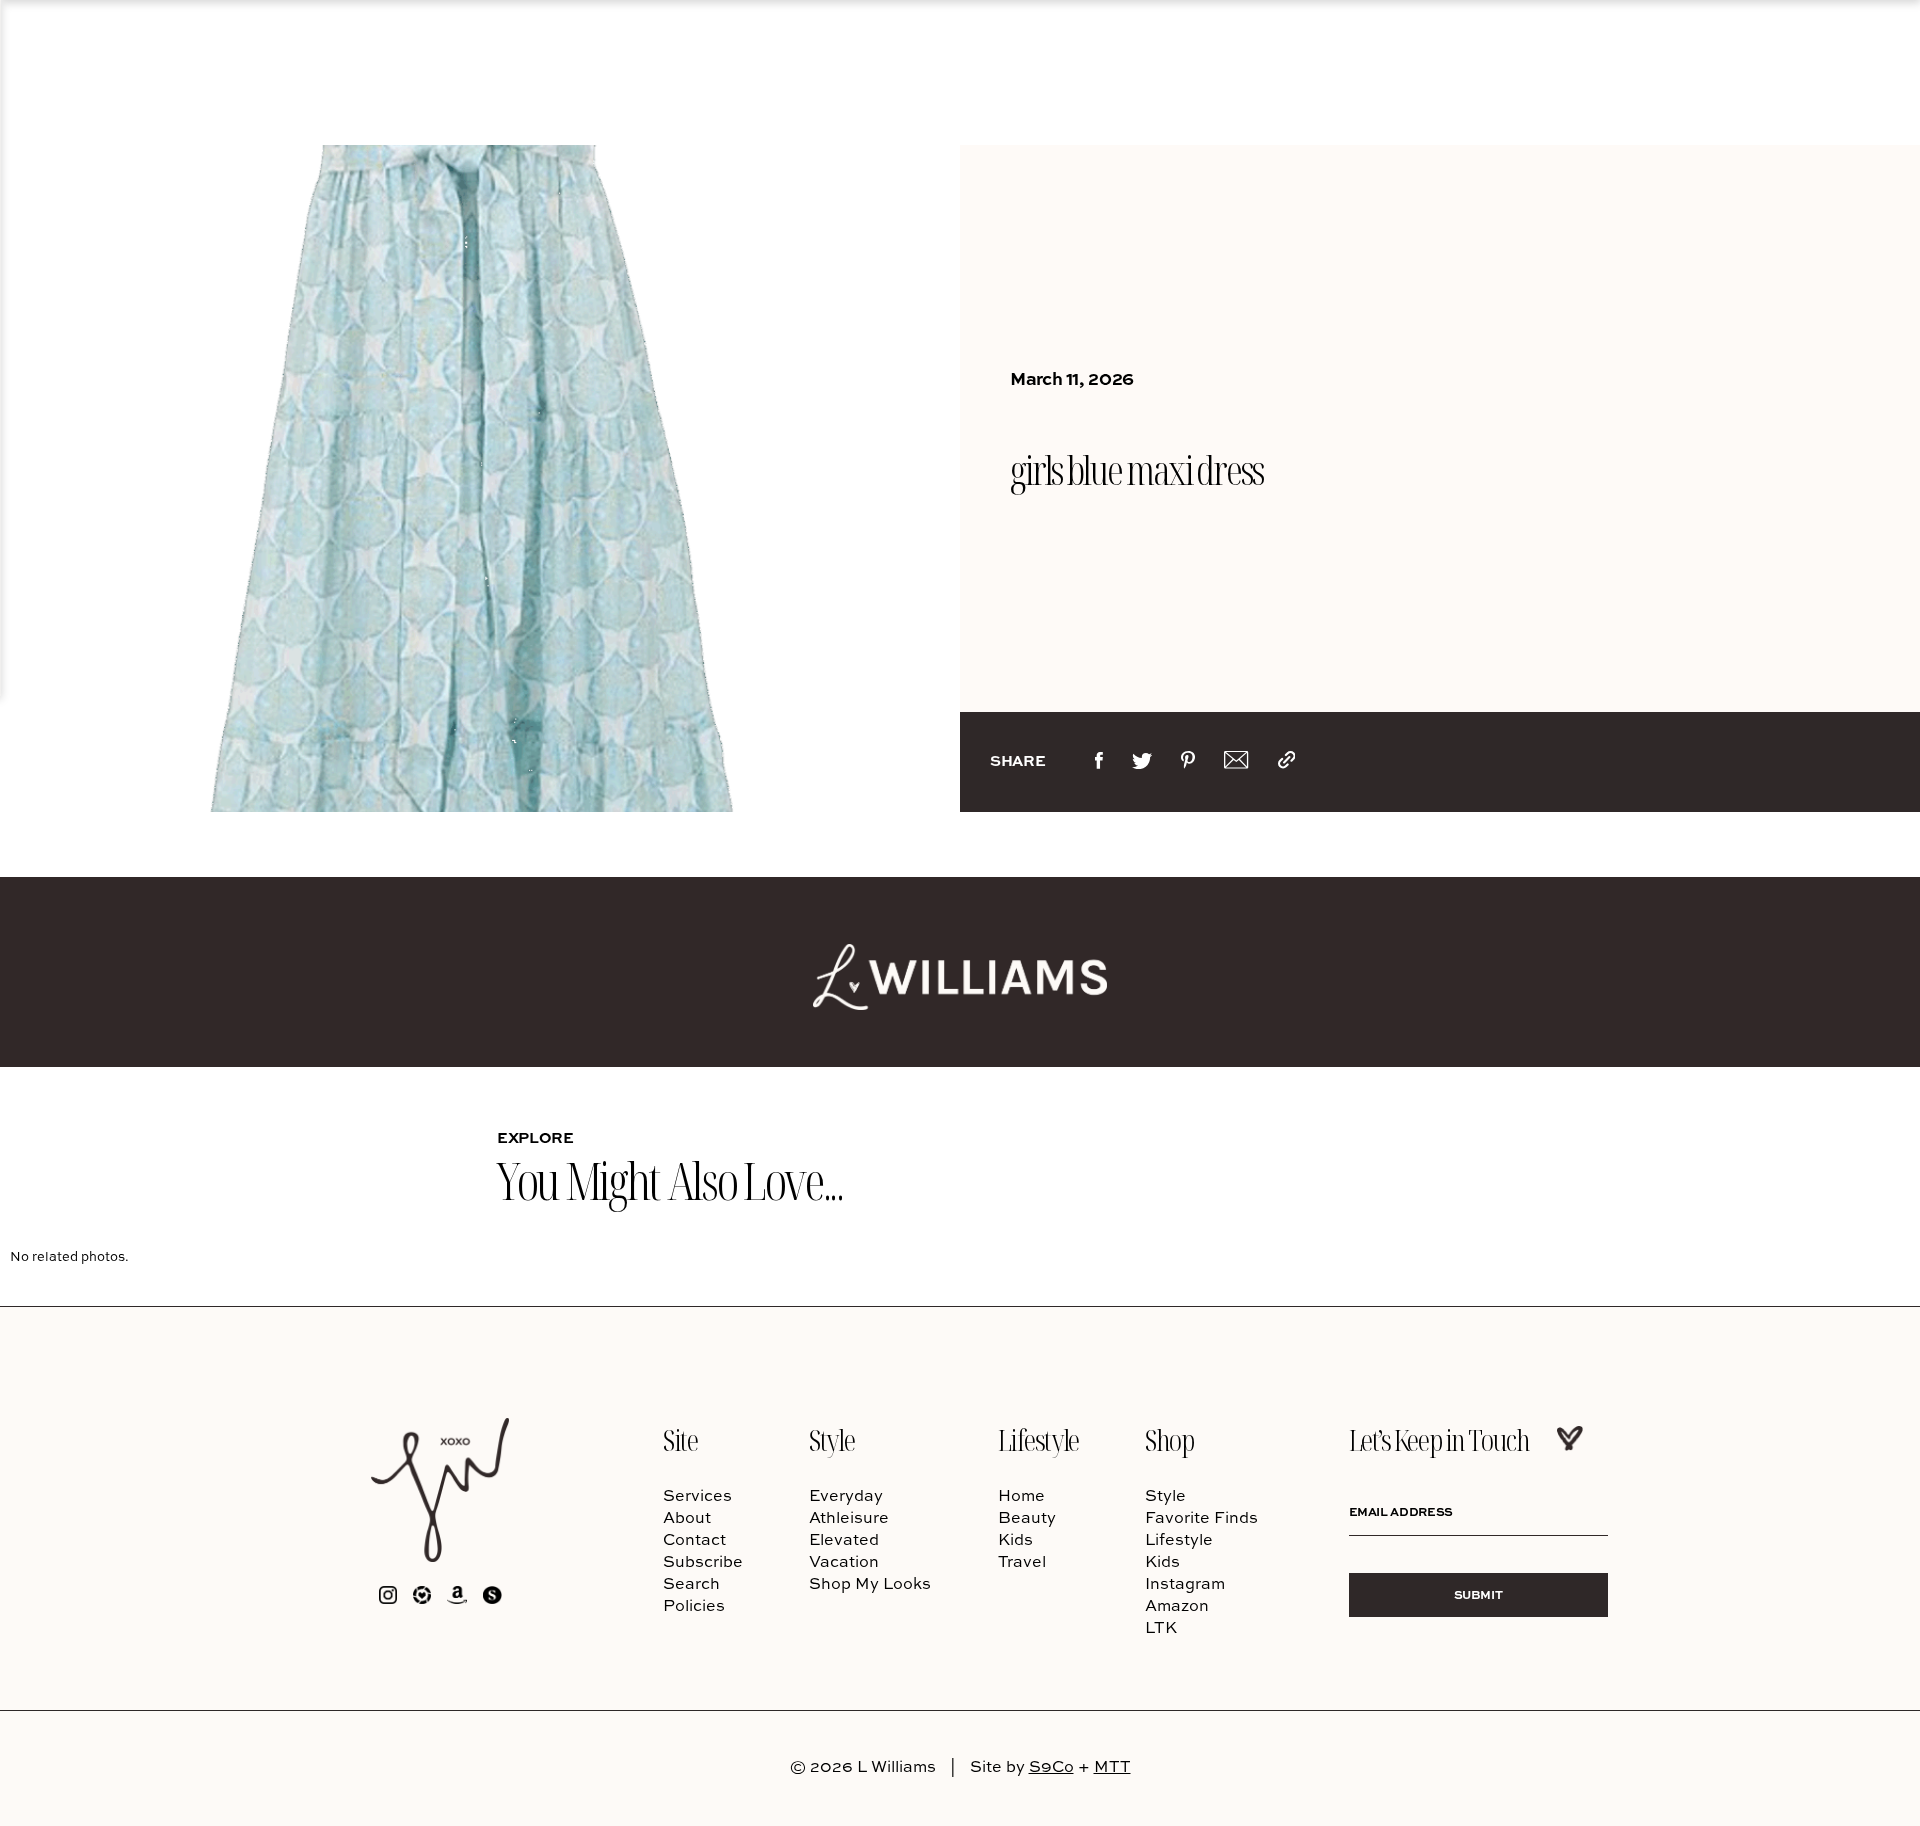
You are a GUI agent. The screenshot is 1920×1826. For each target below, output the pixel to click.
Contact (694, 1539)
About (687, 1517)
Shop (1169, 1439)
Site (680, 1439)
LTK (1161, 1627)
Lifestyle (1038, 1439)
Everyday (846, 1495)
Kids (1015, 1539)
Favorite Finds (1201, 1517)
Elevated (844, 1539)
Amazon (1177, 1605)
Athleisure (849, 1517)
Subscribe (703, 1561)
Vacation (844, 1561)
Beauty (1027, 1517)
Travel (1022, 1561)
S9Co (1051, 1766)
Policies (694, 1605)
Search (691, 1583)
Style (831, 1439)
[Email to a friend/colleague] (1236, 764)
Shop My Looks (870, 1583)
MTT (1112, 1766)
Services (697, 1495)
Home (1021, 1495)
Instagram (1185, 1583)
